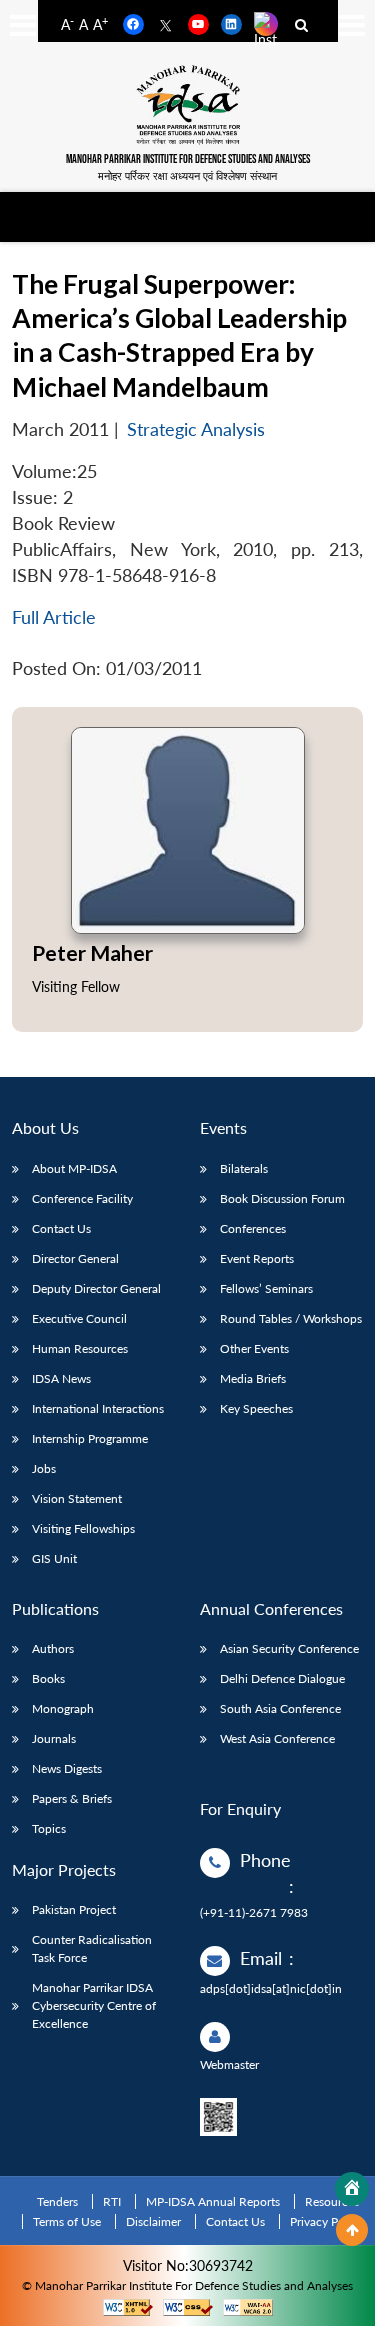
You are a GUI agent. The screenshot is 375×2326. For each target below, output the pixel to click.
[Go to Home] (352, 2189)
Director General (75, 1258)
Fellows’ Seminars (266, 1288)
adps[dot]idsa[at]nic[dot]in (271, 1988)
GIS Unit (54, 1558)
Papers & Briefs (72, 1798)
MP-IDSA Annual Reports (213, 2201)
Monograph (63, 1708)
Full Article (54, 617)
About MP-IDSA (74, 1168)
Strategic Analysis (196, 429)
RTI (112, 2201)
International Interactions (98, 1408)
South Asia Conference (280, 1708)
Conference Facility (82, 1198)
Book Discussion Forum (282, 1198)
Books (48, 1678)
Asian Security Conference (289, 1648)
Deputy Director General (96, 1288)
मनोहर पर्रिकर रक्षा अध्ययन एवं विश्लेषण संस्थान (187, 175)
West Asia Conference (277, 1738)
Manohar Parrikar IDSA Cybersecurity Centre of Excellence (94, 2005)
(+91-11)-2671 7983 (254, 1912)
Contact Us (61, 1228)
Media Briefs (253, 1378)
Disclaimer (153, 2221)
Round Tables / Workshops (291, 1318)
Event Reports (257, 1258)
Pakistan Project (74, 1909)
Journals (54, 1738)
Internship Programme (90, 1438)
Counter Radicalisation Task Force (92, 1948)
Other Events (254, 1348)
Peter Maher (92, 952)
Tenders (57, 2201)
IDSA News (61, 1378)
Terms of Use (67, 2221)
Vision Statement (77, 1498)
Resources (332, 2201)
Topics (49, 1828)
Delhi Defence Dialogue (282, 1678)
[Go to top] (352, 2230)
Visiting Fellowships (83, 1528)
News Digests (67, 1768)
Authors (53, 1648)
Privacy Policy (326, 2221)
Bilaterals (244, 1168)
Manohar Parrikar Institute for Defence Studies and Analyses (188, 159)
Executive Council (79, 1318)
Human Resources (80, 1348)
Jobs (44, 1468)
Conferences (253, 1228)
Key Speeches (256, 1408)
